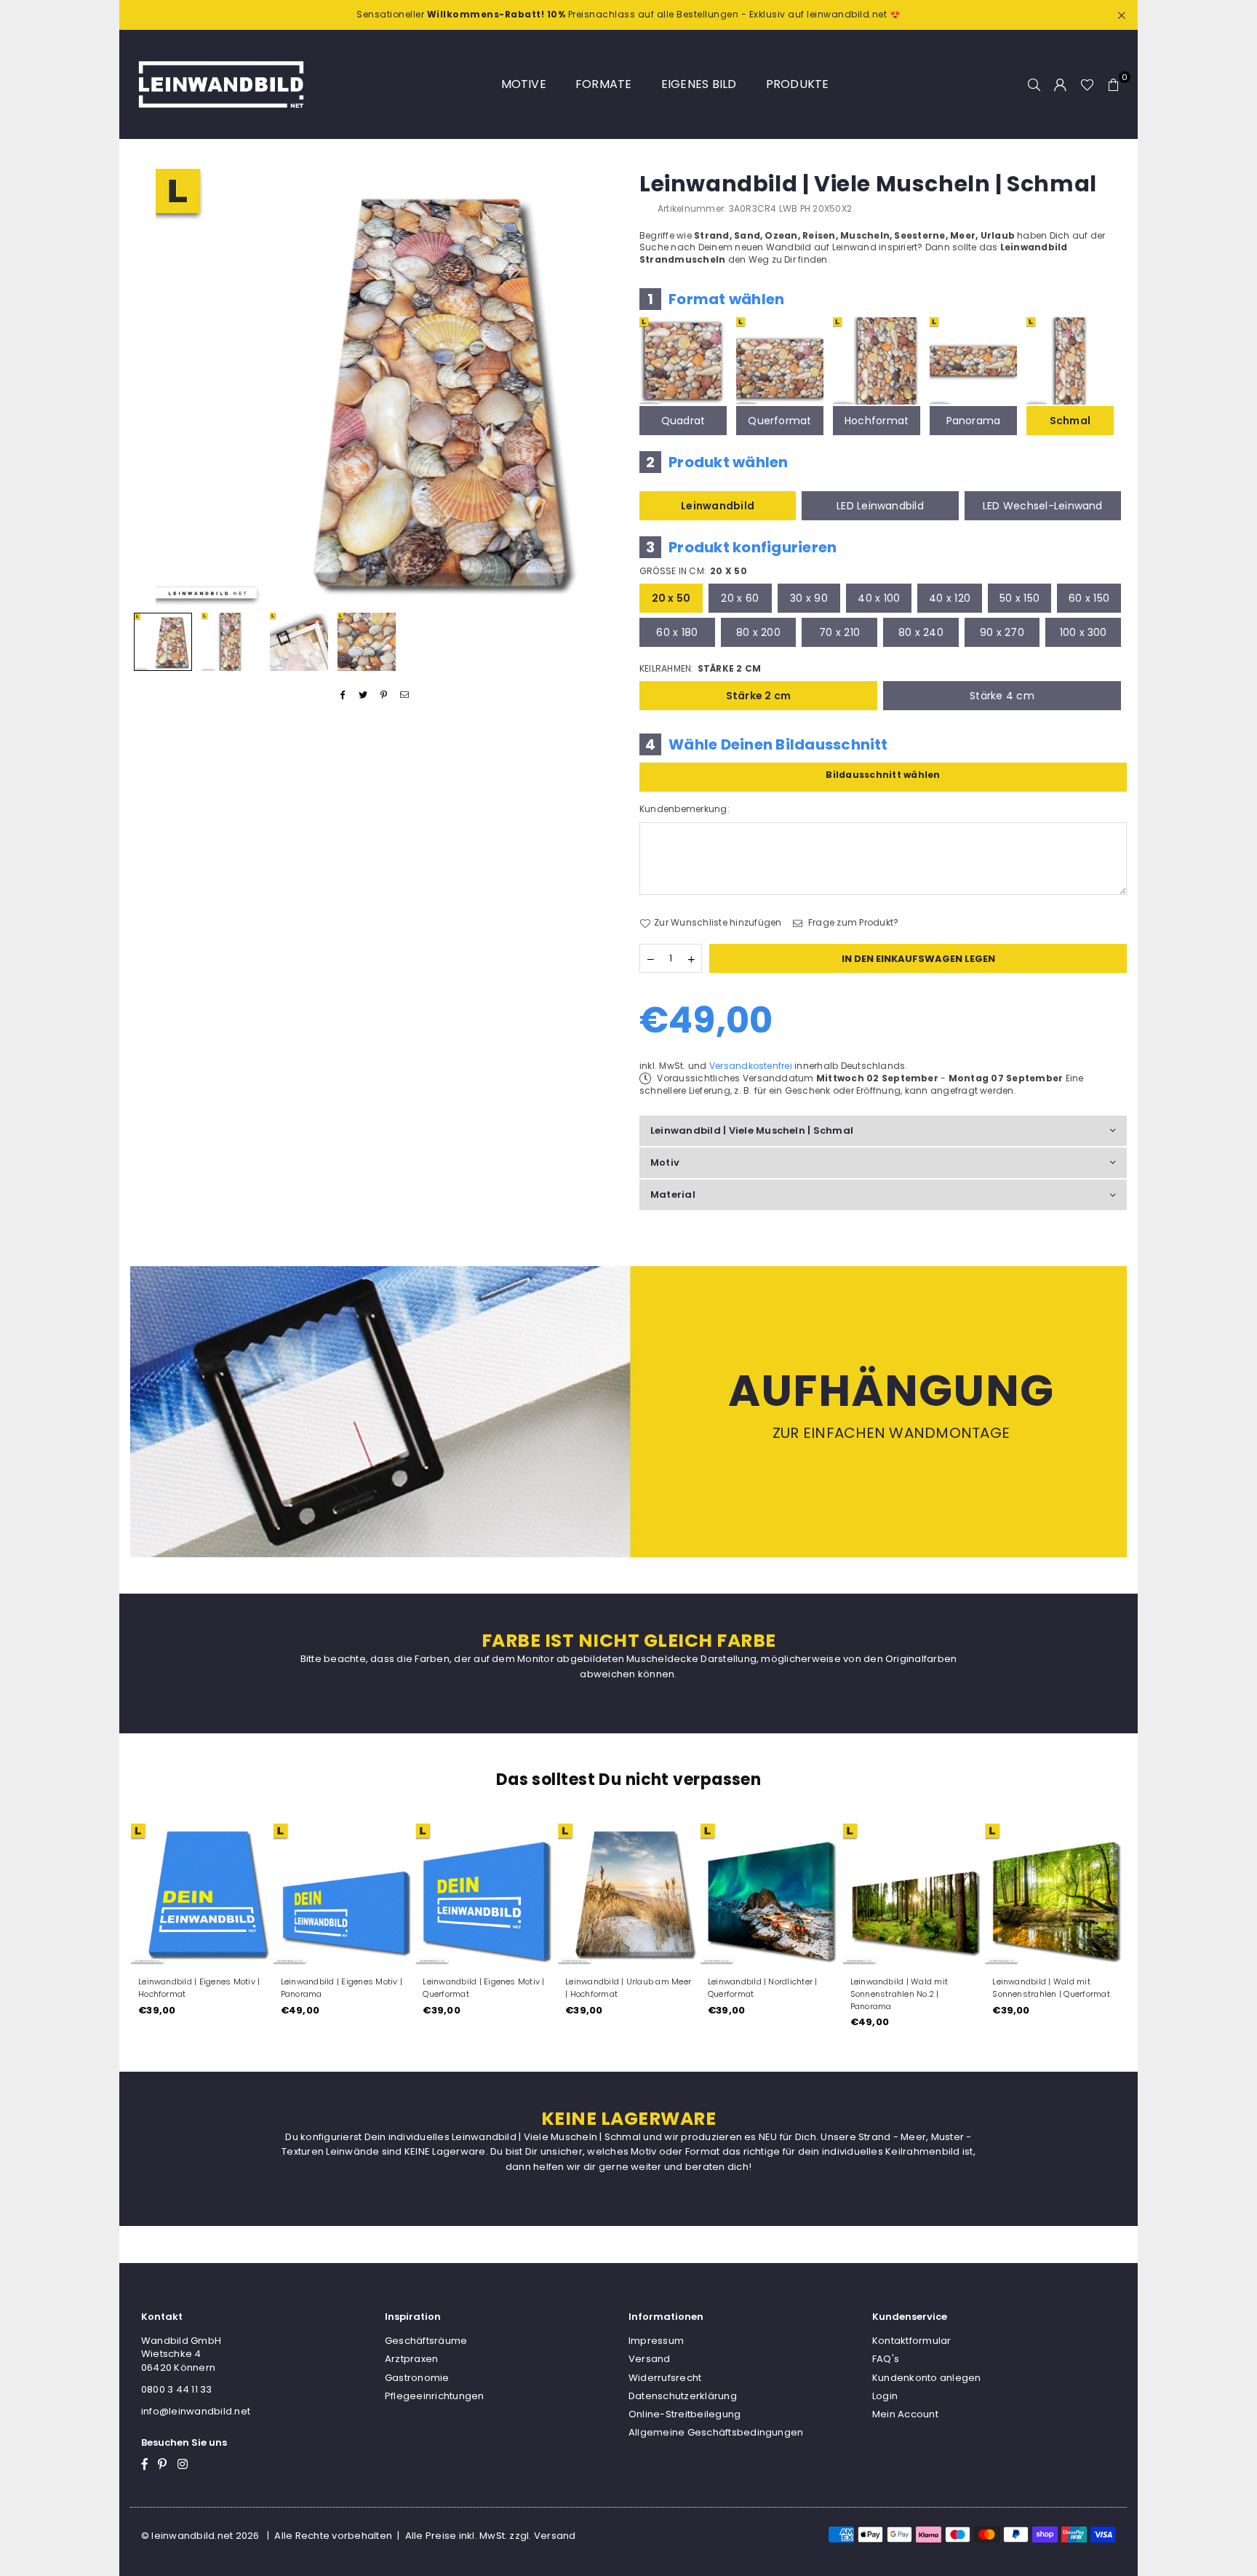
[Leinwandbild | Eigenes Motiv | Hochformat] (201, 1894)
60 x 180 (677, 632)
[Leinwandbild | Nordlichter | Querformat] (771, 1894)
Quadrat (683, 421)
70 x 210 (839, 632)
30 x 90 (809, 598)
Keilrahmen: (700, 669)
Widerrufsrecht (665, 2378)
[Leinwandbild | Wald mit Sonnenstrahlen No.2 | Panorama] (914, 1894)
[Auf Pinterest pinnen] (384, 695)
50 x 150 (1019, 598)
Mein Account (905, 2414)
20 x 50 (671, 598)
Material (673, 1194)
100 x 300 (1084, 632)
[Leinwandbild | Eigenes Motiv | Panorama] (344, 1894)
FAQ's (886, 2359)
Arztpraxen (411, 2359)
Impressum (656, 2341)
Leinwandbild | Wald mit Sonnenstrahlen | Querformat (1051, 1988)
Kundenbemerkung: (685, 809)
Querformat (779, 421)
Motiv (665, 1162)
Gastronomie (417, 2378)
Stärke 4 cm (1002, 696)
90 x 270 (1002, 632)
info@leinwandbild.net (196, 2411)
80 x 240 (921, 632)
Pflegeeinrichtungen (435, 2396)
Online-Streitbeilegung (685, 2414)
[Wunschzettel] (1087, 84)
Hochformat (877, 421)
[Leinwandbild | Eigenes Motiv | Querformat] (486, 1894)
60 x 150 (1089, 598)
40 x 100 (879, 598)
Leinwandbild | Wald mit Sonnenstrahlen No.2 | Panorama (899, 1994)
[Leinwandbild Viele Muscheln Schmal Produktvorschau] (163, 642)
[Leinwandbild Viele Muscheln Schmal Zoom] (367, 642)
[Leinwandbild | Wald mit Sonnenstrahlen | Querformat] (1056, 1894)
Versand (650, 2359)
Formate (604, 84)
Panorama (974, 421)
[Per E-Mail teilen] (405, 695)
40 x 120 (950, 598)
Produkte (798, 84)
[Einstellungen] (1061, 84)
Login (885, 2396)
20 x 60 (740, 598)
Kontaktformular (912, 2341)
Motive (524, 84)
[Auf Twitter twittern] (363, 695)
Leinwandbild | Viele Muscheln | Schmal (752, 1130)
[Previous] (150, 387)
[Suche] (1034, 84)
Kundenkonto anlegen (927, 2378)
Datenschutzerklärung (683, 2396)
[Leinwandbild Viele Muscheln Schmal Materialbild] (299, 642)
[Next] (598, 387)
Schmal (1070, 421)
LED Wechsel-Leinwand (1043, 506)
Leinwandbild (718, 506)
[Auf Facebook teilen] (343, 695)
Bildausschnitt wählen (883, 775)
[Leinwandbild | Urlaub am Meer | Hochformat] (628, 1894)
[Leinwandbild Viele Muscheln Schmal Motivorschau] (231, 642)
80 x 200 (758, 632)
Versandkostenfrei (751, 1066)
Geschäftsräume (426, 2341)
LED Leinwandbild (880, 506)
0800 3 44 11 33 (177, 2389)
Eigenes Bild (699, 84)
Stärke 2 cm (759, 696)
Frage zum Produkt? (853, 923)
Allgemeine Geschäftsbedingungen (716, 2432)
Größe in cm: (693, 571)
